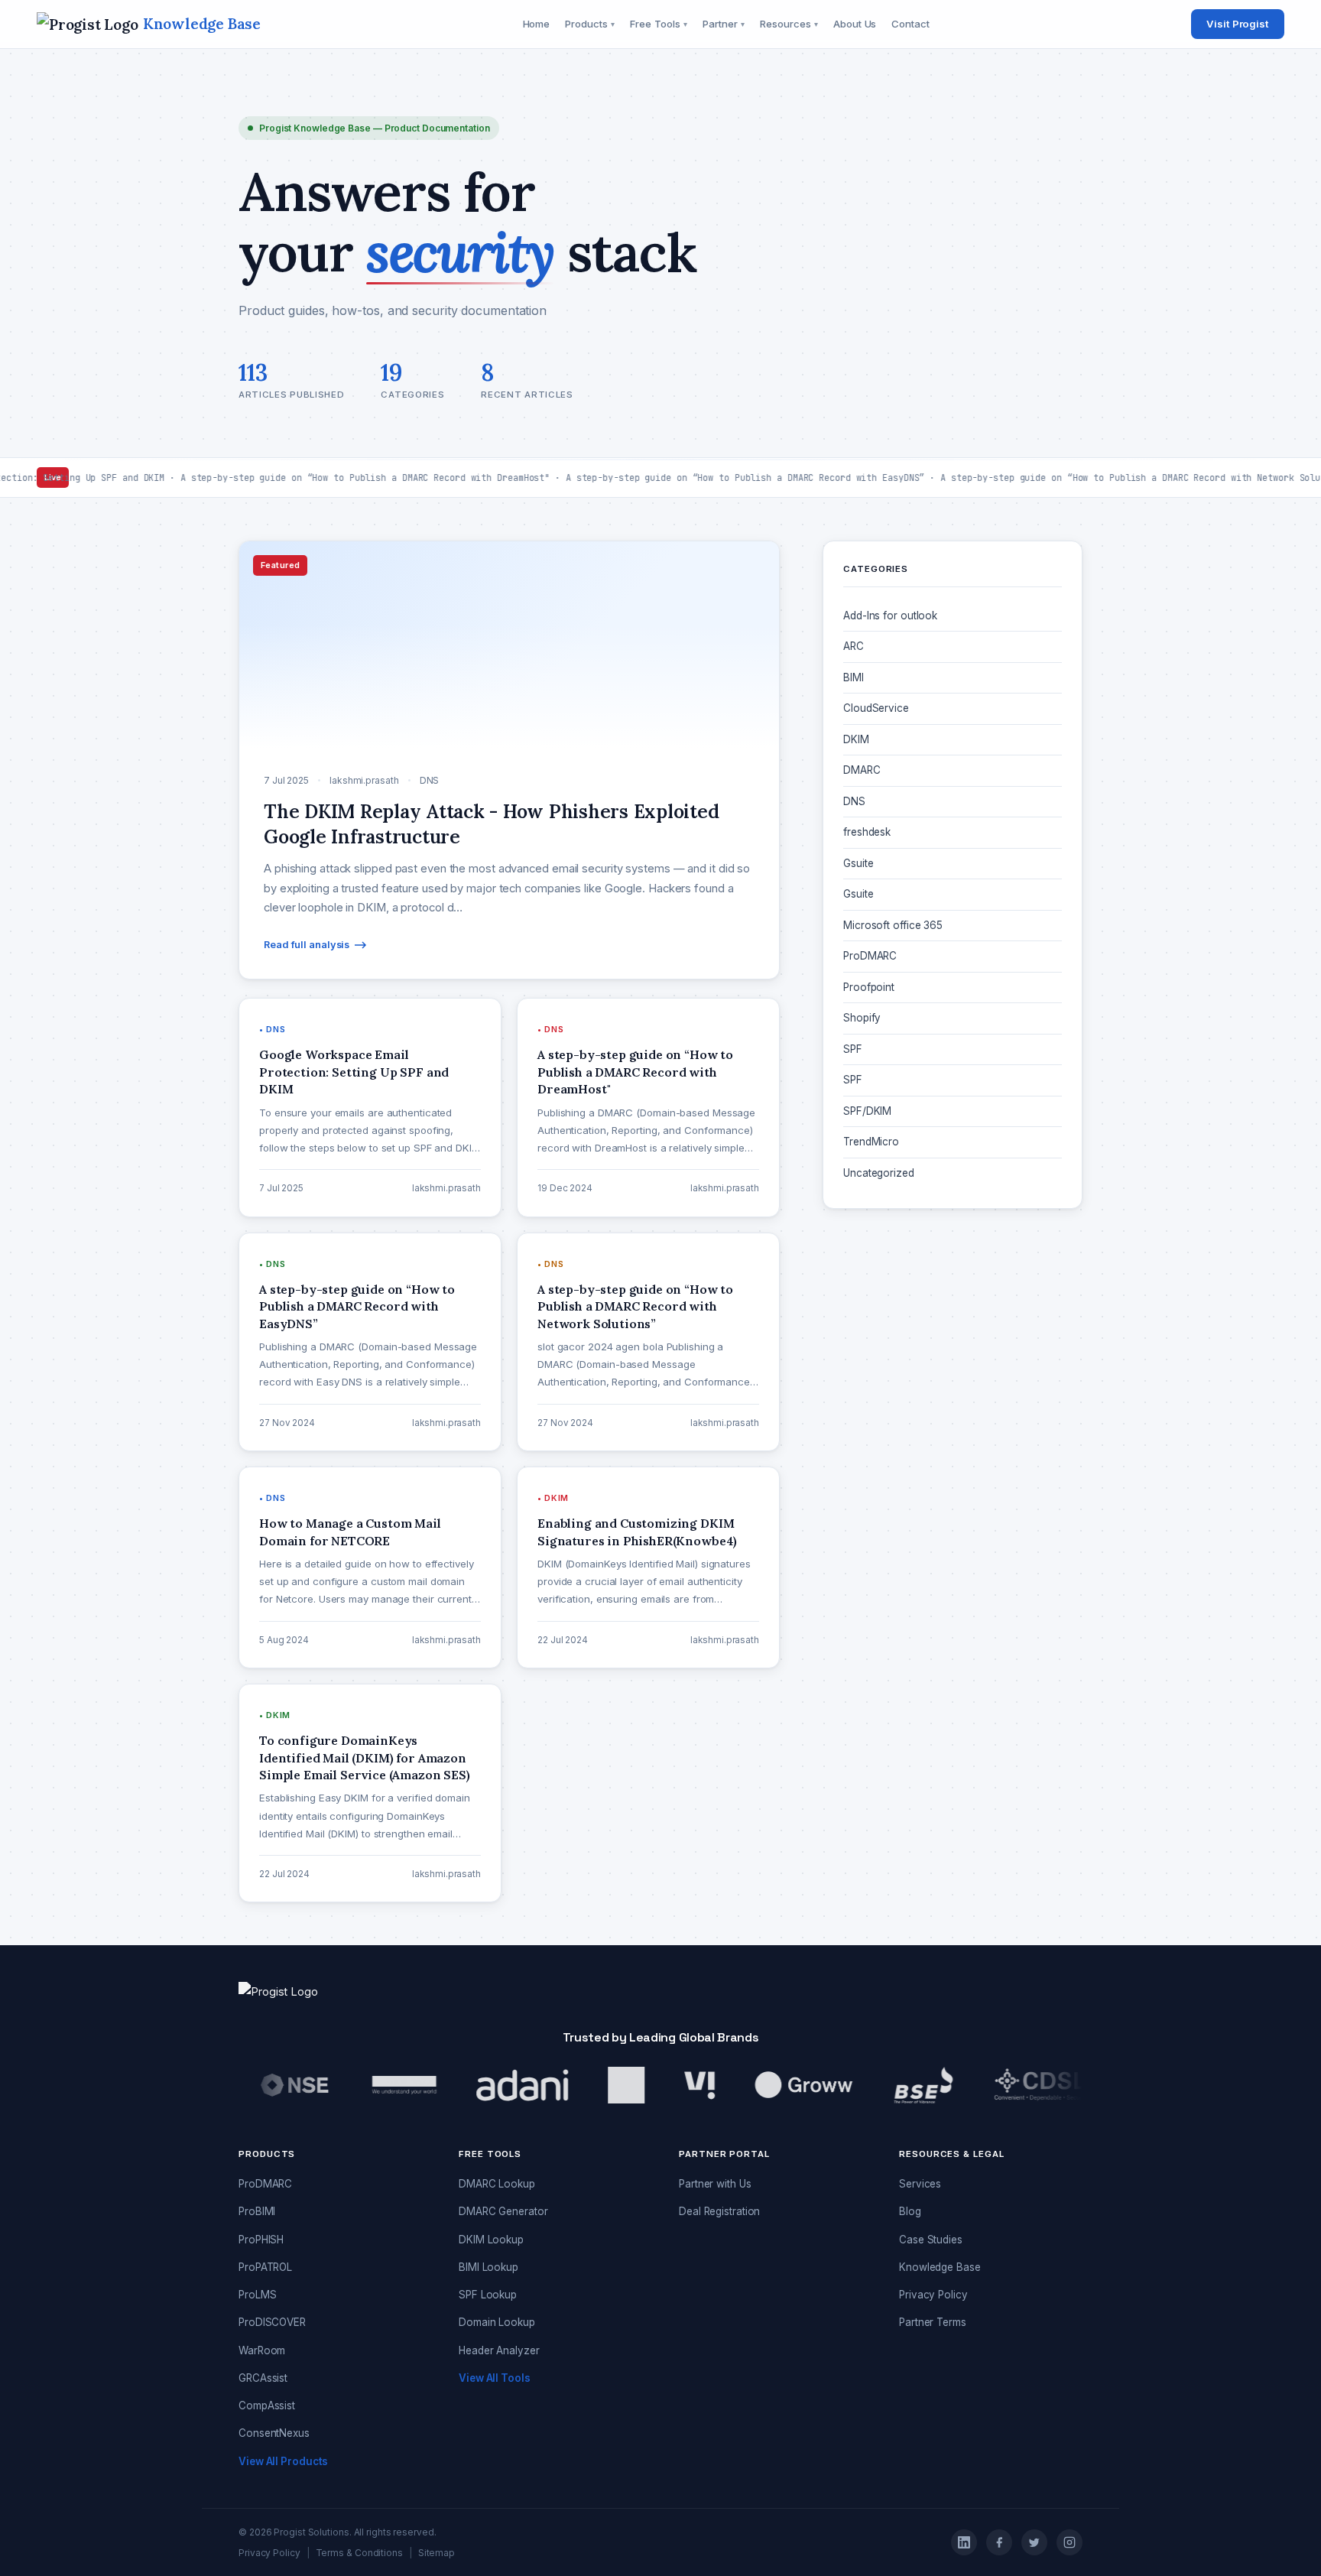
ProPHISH (261, 2240)
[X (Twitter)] (1034, 2542)
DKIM (856, 739)
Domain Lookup (497, 2322)
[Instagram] (1069, 2542)
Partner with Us (715, 2184)
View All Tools (495, 2378)
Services (920, 2184)
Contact (910, 24)
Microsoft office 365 (893, 925)
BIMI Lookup (488, 2267)
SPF (853, 1049)
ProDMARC (870, 956)
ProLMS (257, 2295)
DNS (854, 801)
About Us (855, 24)
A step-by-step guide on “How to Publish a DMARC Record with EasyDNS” (945, 1516)
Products (590, 24)
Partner (724, 24)
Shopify (862, 1018)
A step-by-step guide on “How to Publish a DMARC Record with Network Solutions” (945, 1585)
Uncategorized (879, 1173)
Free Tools (659, 24)
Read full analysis (307, 945)
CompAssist (267, 2405)
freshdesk (867, 832)
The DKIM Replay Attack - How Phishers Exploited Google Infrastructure (940, 1309)
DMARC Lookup (497, 2184)
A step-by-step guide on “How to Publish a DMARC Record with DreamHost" (945, 1447)
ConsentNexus (274, 2433)
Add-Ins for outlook (890, 616)
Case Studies (931, 2240)
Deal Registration (719, 2211)
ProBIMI (257, 2211)
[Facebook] (999, 2542)
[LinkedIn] (964, 2542)
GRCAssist (263, 2378)
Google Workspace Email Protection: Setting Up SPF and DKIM (948, 1378)
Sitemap (437, 2553)
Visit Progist (1238, 24)
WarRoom (262, 2350)
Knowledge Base (940, 2267)
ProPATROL (265, 2267)
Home (537, 24)
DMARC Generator (503, 2211)
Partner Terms (933, 2322)
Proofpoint (869, 987)
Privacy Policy (933, 2295)
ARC (854, 646)
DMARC (862, 770)
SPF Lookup (488, 2295)
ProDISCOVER (272, 2322)
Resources (789, 24)
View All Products (283, 2461)
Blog (910, 2211)
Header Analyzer (499, 2350)
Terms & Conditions (359, 2553)
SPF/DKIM (867, 1111)
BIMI (854, 677)
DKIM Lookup (491, 2240)
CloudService (876, 708)
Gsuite (858, 863)
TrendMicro (871, 1142)
